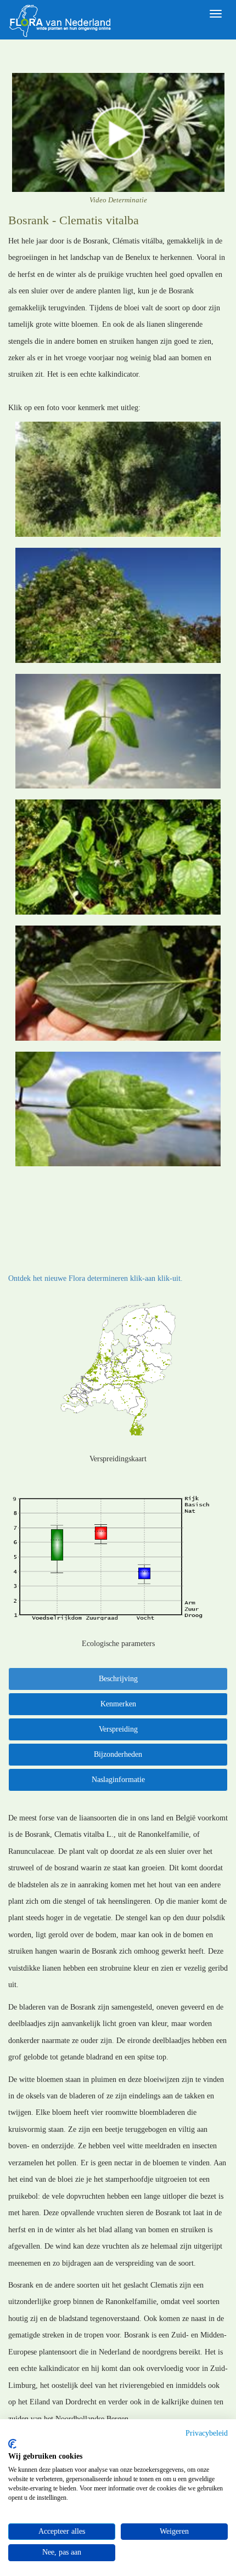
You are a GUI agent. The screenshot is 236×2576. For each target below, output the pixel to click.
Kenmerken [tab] (118, 1704)
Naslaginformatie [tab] (118, 1780)
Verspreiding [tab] (118, 1729)
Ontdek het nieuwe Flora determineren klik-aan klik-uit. (95, 1278)
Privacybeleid (207, 2433)
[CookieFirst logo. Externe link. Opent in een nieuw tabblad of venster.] (12, 2444)
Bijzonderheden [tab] (118, 1754)
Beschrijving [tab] (118, 1679)
